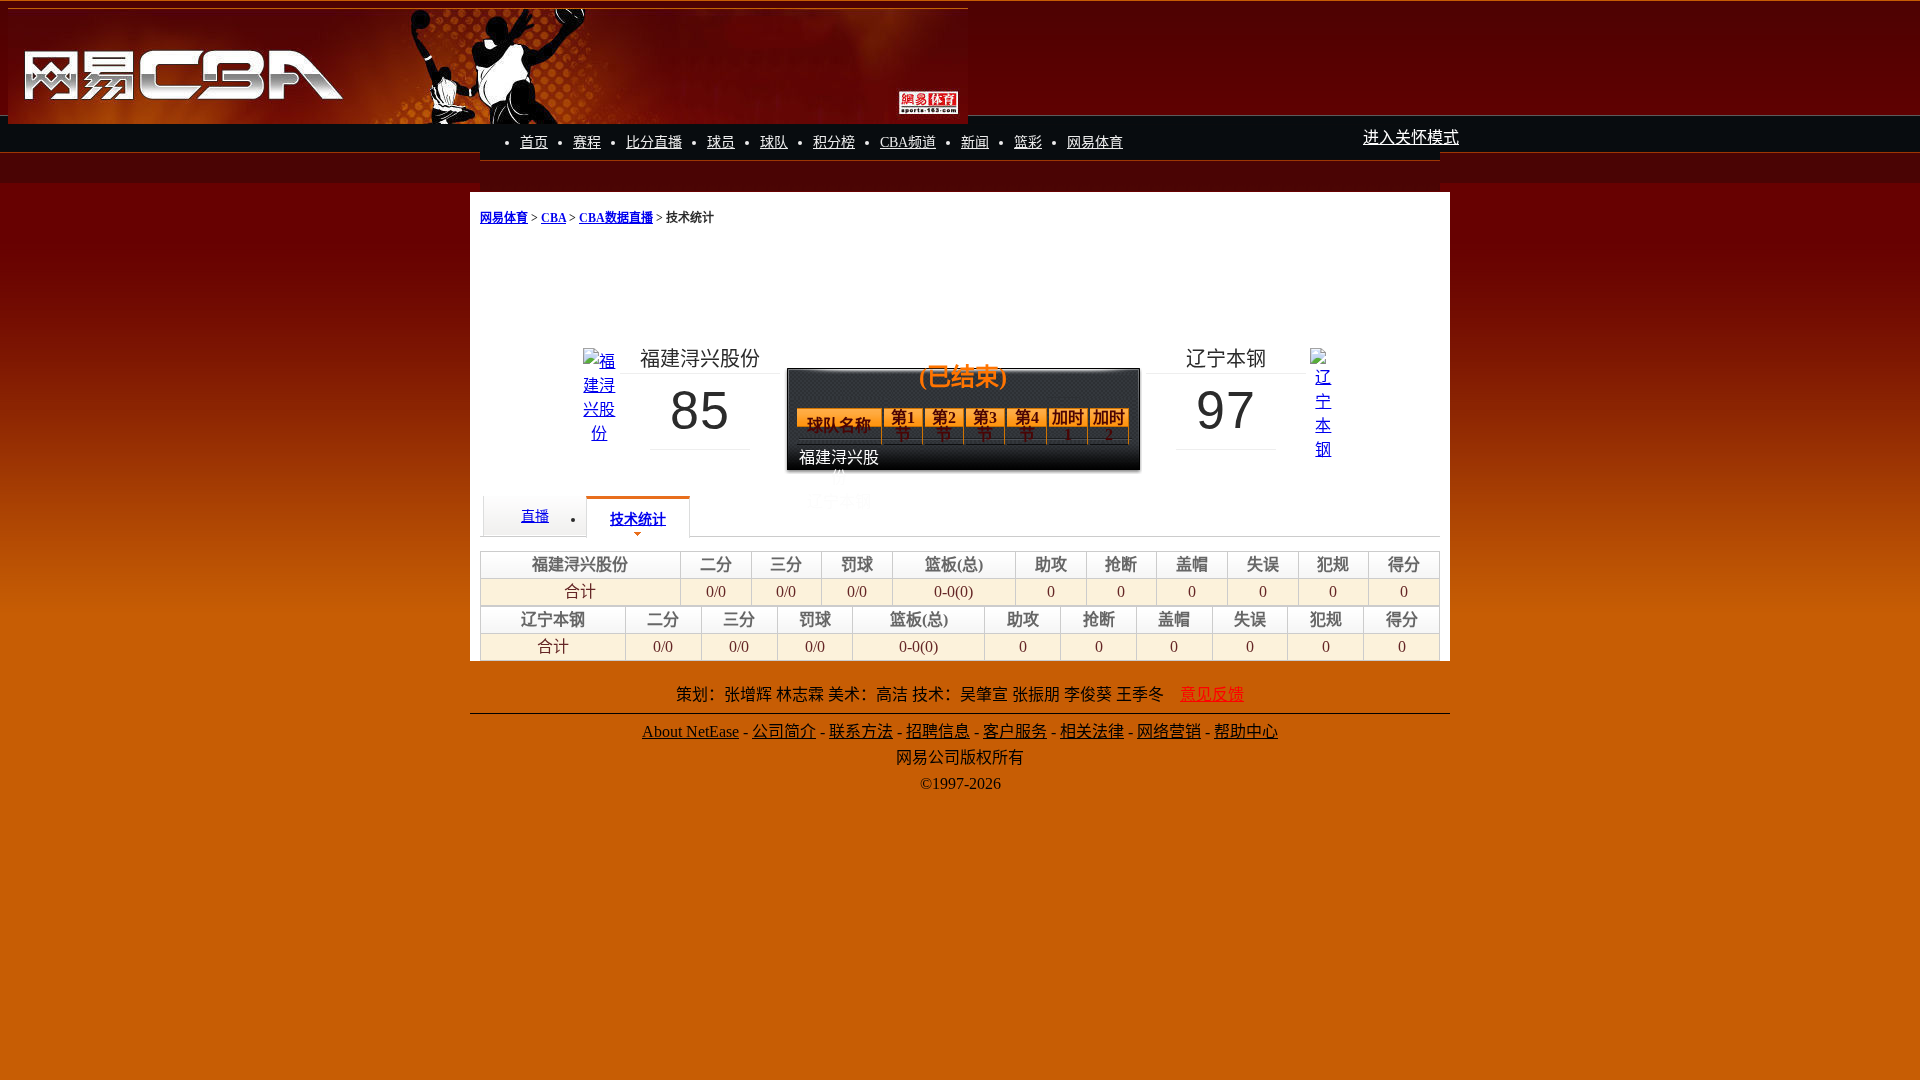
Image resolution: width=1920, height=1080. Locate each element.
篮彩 (1028, 142)
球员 (721, 142)
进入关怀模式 (1411, 137)
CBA (553, 218)
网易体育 (1095, 142)
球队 (774, 142)
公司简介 (784, 731)
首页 (534, 142)
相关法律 (1092, 731)
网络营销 (1169, 731)
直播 (535, 516)
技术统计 (638, 519)
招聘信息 (938, 731)
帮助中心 (1246, 731)
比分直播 (654, 142)
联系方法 (861, 731)
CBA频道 (908, 142)
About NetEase (690, 731)
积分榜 (834, 142)
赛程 (587, 142)
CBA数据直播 (616, 218)
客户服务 (1015, 731)
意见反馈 (1212, 694)
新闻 (975, 142)
